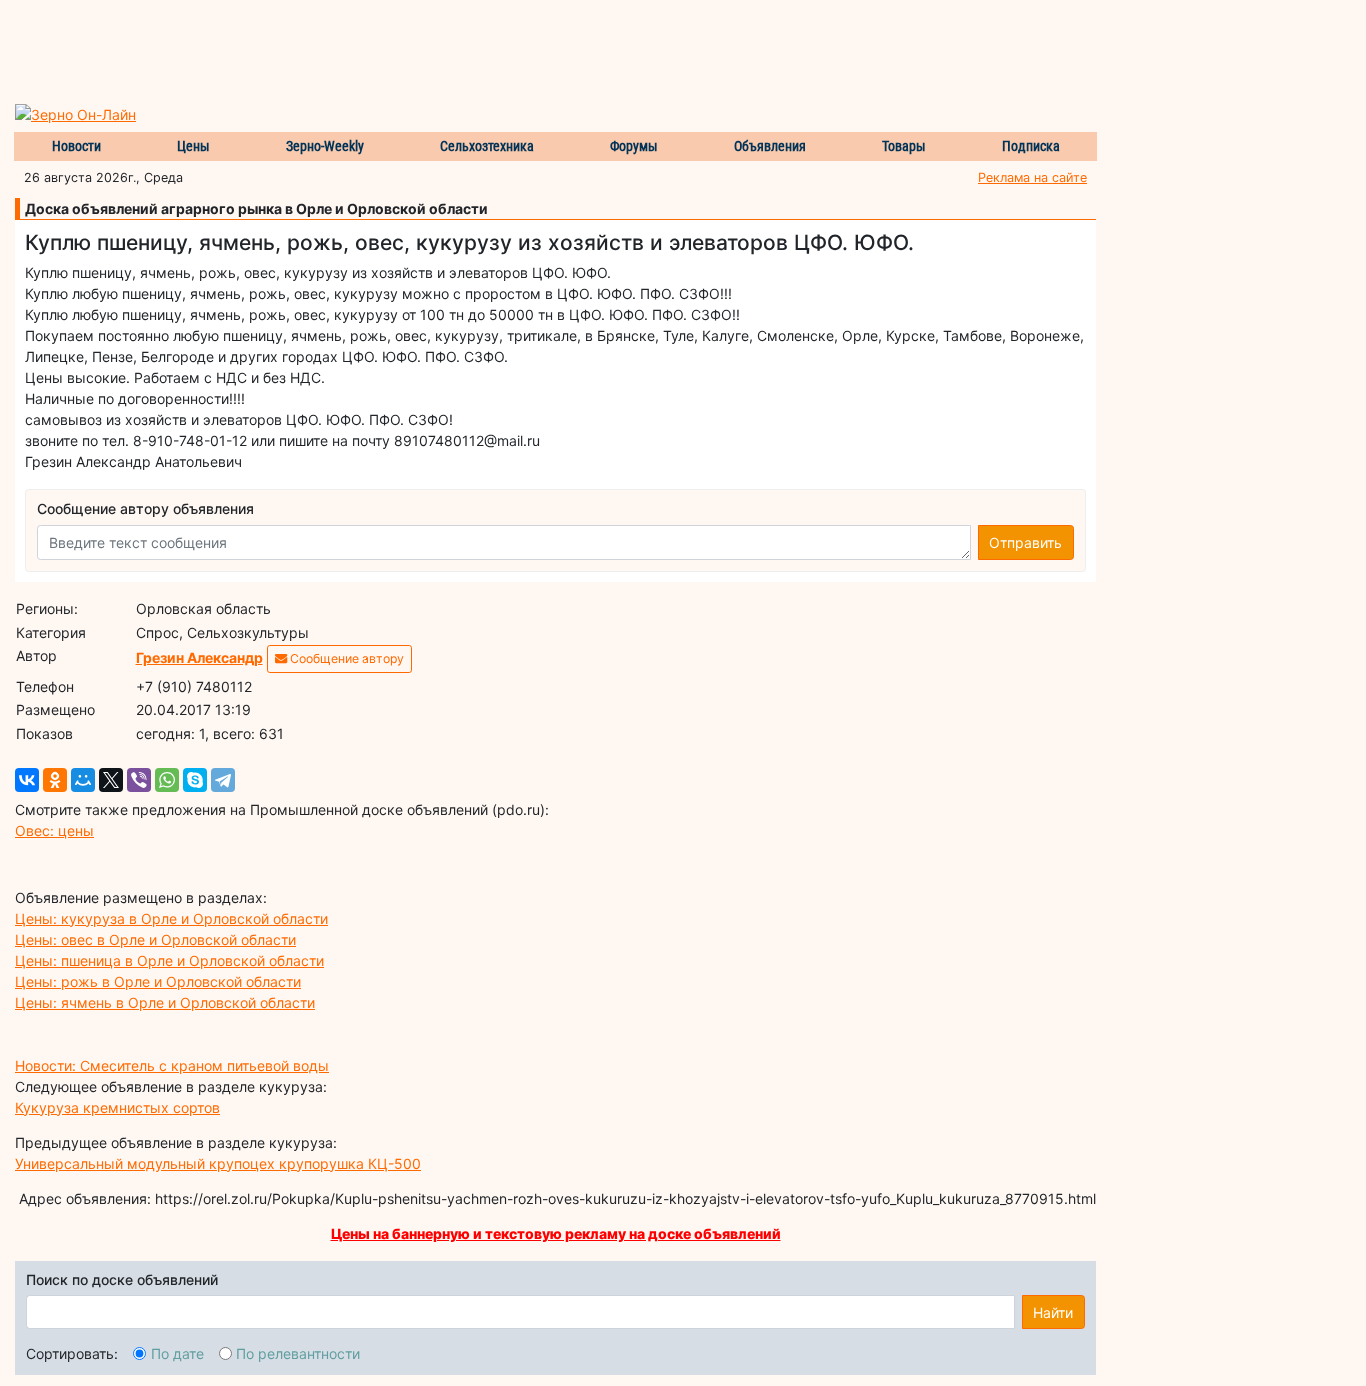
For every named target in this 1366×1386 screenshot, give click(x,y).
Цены (193, 146)
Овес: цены (54, 830)
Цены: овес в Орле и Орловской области (155, 939)
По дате (177, 1353)
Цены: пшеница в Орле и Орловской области (169, 960)
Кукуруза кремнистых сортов (117, 1107)
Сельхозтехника (487, 146)
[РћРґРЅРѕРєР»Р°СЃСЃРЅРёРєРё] (55, 780)
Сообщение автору (345, 658)
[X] (111, 780)
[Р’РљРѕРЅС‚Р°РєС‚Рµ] (27, 780)
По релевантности (298, 1353)
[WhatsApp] (167, 780)
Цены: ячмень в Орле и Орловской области (165, 1002)
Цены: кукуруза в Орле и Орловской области (171, 918)
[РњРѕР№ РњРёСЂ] (83, 780)
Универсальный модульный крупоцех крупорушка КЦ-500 (218, 1163)
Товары (904, 146)
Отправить (1025, 542)
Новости (76, 146)
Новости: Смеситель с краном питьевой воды (172, 1065)
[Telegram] (223, 780)
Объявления (770, 146)
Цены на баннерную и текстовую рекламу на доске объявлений (556, 1233)
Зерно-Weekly (325, 146)
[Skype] (195, 780)
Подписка (1031, 146)
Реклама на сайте (1032, 177)
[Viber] (139, 780)
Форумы (634, 146)
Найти (1053, 1312)
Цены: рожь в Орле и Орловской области (158, 981)
